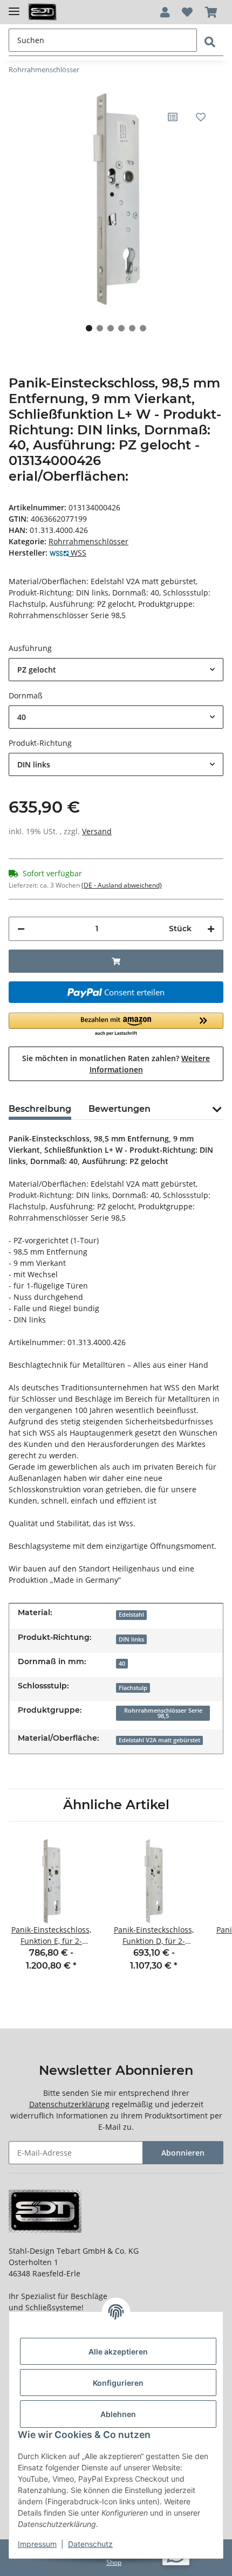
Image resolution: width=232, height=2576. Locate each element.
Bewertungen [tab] (120, 1109)
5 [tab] (132, 328)
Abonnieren (183, 2153)
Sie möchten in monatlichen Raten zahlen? (116, 1064)
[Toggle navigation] (14, 7)
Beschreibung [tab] (40, 1109)
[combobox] (116, 670)
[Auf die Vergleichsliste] (173, 117)
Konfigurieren (118, 2383)
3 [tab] (111, 328)
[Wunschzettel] (187, 12)
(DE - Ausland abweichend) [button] (122, 885)
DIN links (131, 1639)
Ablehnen (118, 2414)
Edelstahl (131, 1615)
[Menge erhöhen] (211, 929)
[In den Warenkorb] (116, 961)
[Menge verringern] (21, 929)
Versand (97, 831)
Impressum (37, 2544)
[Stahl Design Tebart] (42, 12)
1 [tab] (89, 328)
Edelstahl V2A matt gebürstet (159, 1740)
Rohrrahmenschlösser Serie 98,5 (163, 1713)
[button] (165, 12)
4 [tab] (121, 328)
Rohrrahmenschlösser (88, 541)
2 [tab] (100, 328)
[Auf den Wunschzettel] (201, 117)
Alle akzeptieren (118, 2352)
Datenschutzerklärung (69, 2104)
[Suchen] (210, 42)
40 (122, 1664)
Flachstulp (133, 1688)
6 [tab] (143, 328)
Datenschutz (90, 2544)
